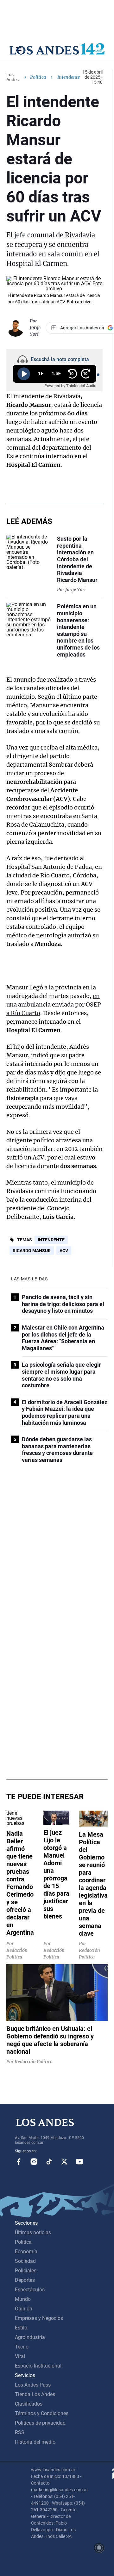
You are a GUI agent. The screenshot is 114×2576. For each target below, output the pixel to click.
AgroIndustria (30, 2337)
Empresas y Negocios (39, 2318)
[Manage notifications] (99, 2548)
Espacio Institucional (38, 2366)
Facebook (19, 2162)
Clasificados (29, 2404)
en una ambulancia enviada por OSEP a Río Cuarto (54, 1004)
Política (38, 77)
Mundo (23, 2299)
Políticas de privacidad (40, 2423)
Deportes (25, 2280)
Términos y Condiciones (42, 2413)
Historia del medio (35, 2442)
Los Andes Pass (33, 2385)
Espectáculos (30, 2290)
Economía (26, 2252)
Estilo (21, 2328)
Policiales (26, 2271)
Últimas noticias (33, 2233)
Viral (20, 2356)
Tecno (22, 2347)
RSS (20, 2432)
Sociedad (25, 2261)
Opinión (24, 2309)
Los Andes (13, 77)
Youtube (79, 2162)
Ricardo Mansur (32, 1251)
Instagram (34, 2162)
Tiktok (49, 2162)
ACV (64, 1251)
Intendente (51, 1240)
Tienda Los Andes (35, 2394)
